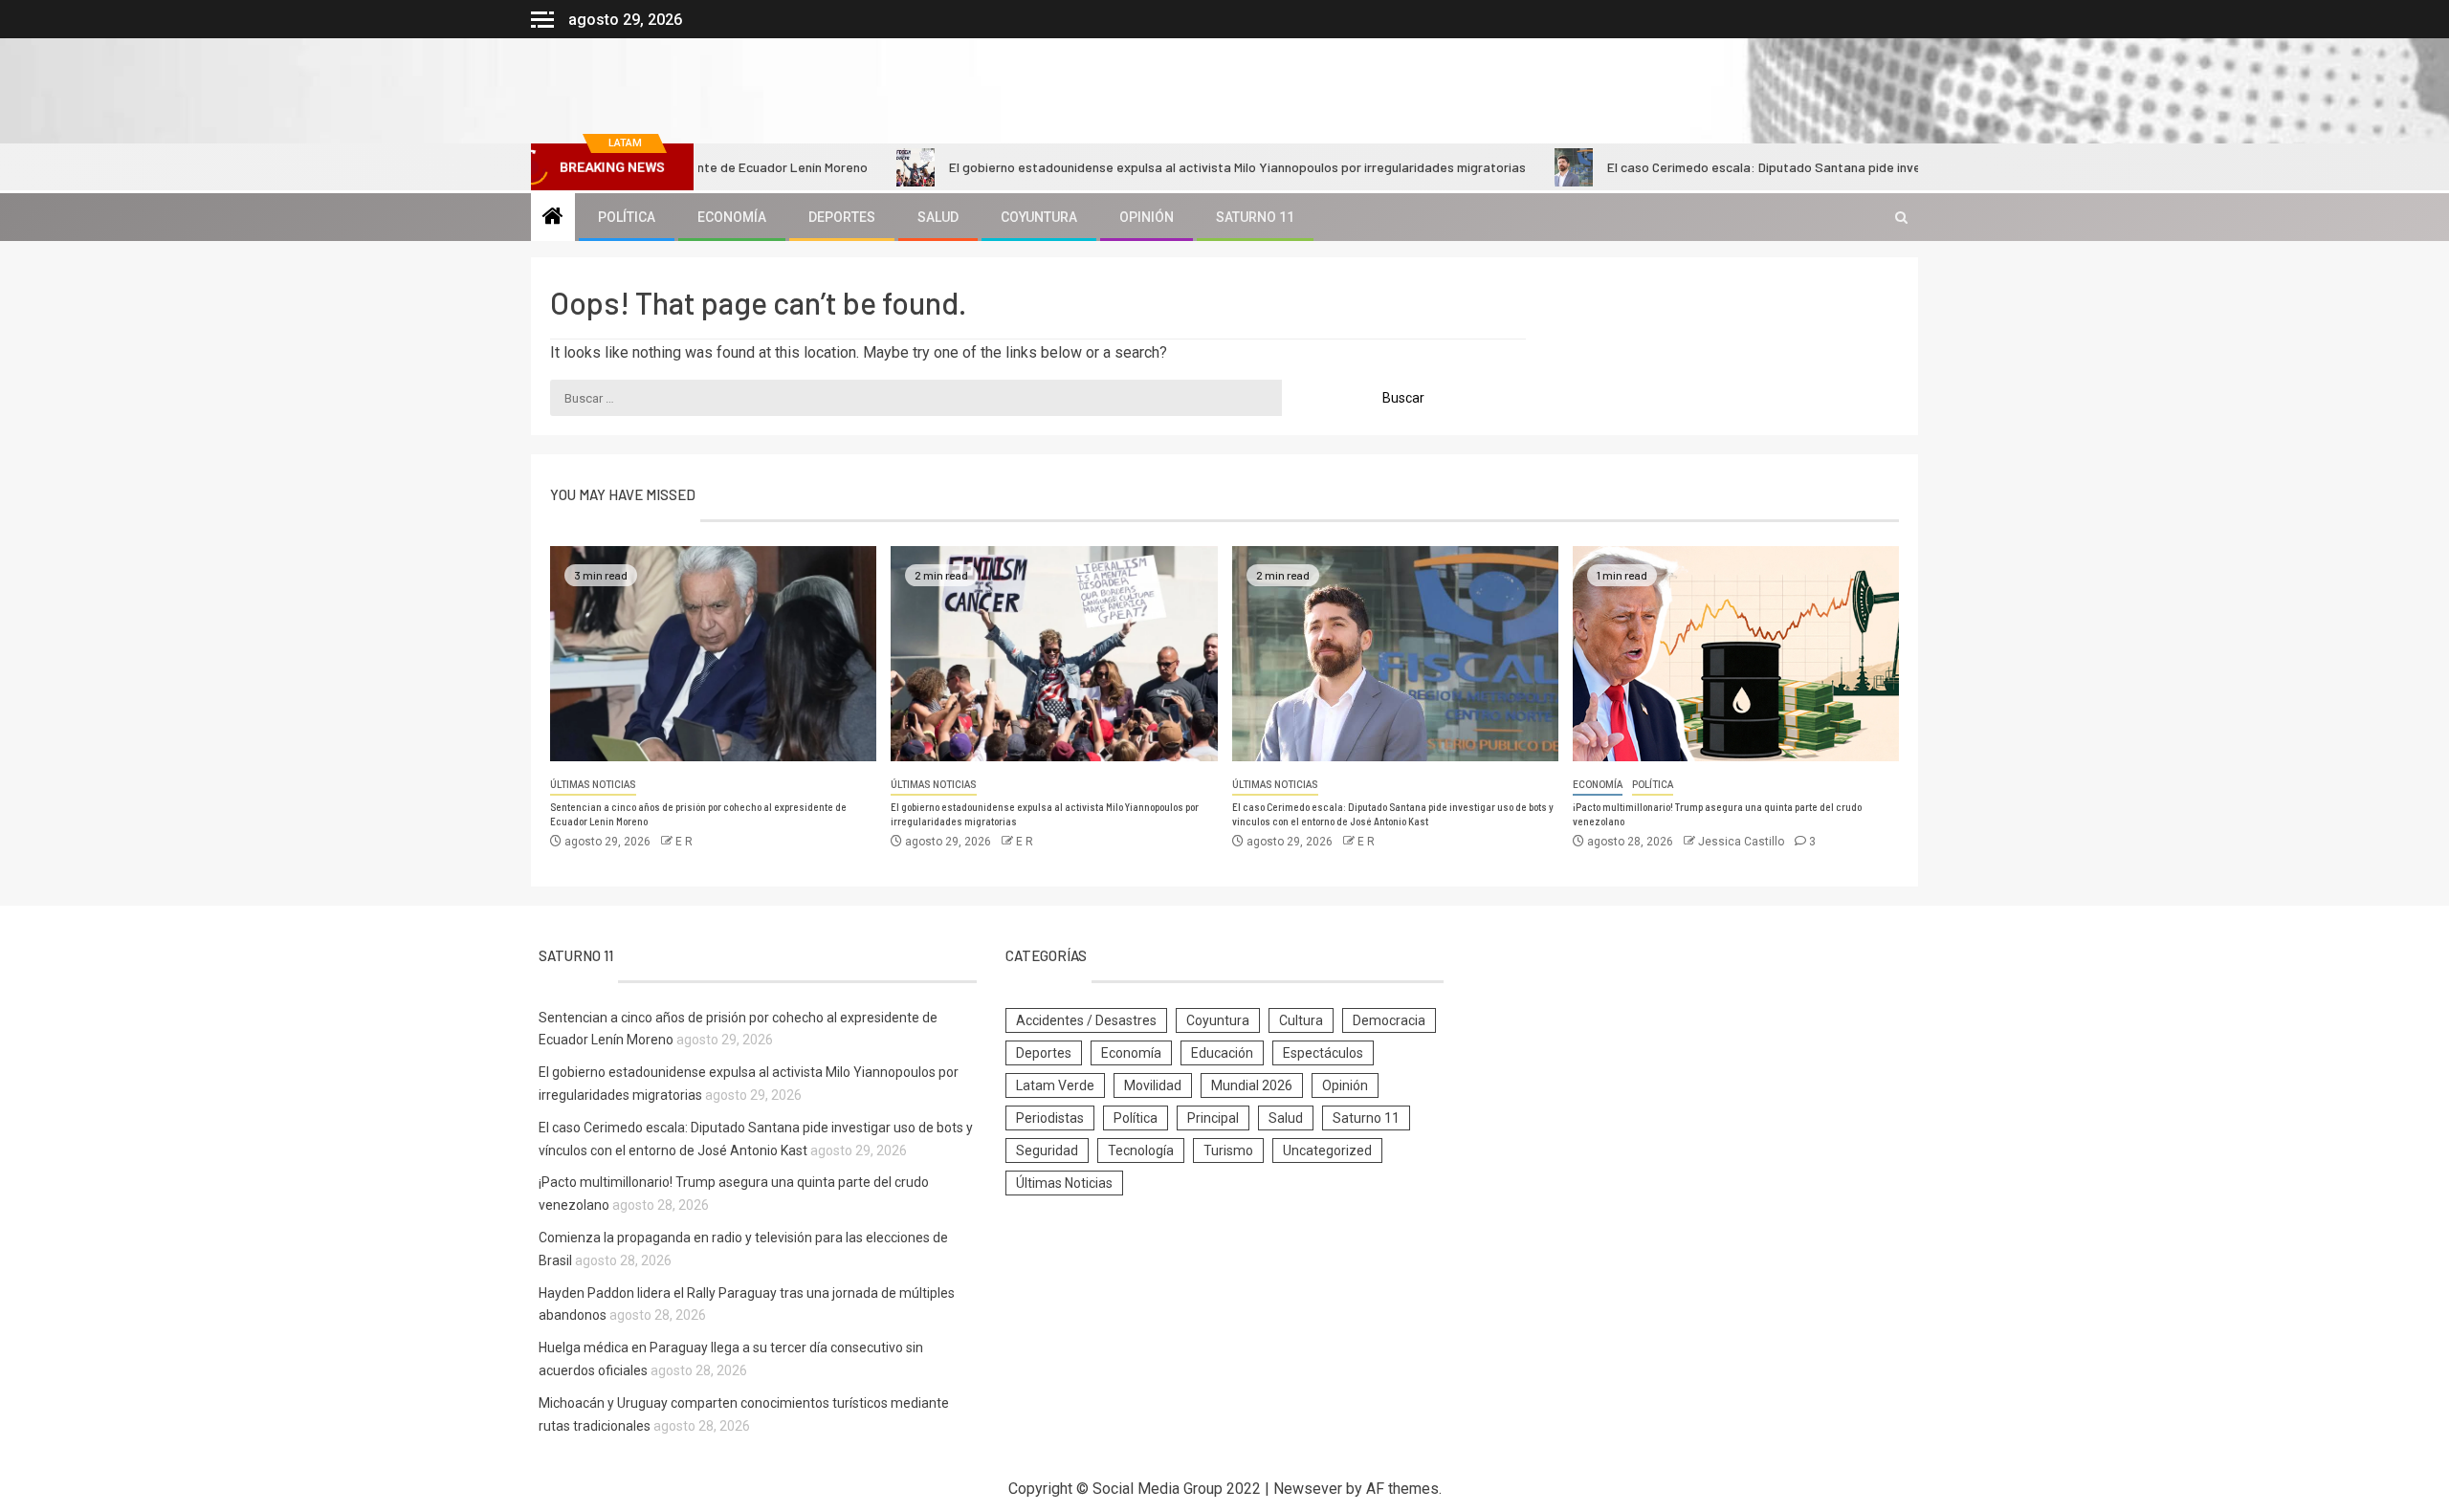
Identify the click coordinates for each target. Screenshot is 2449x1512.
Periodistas (1050, 1118)
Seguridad (1047, 1150)
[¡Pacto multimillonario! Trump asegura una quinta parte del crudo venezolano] (1736, 654)
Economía (732, 217)
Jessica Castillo (1743, 842)
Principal (1213, 1118)
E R (684, 842)
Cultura (1301, 1020)
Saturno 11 (1255, 217)
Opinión (1147, 217)
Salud (938, 217)
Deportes (842, 217)
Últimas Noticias (593, 785)
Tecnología (1141, 1150)
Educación (1222, 1053)
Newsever (1308, 1489)
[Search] (1901, 218)
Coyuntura (1039, 217)
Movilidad (1153, 1085)
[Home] (553, 218)
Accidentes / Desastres (1086, 1020)
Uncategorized (1327, 1150)
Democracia (1389, 1020)
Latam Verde (1055, 1085)
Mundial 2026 (1252, 1085)
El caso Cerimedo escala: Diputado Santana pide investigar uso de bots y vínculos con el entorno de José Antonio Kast (1887, 167)
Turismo (1228, 1150)
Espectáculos (1323, 1053)
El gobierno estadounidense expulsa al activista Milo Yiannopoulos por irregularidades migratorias (1169, 167)
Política (627, 217)
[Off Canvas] (542, 20)
